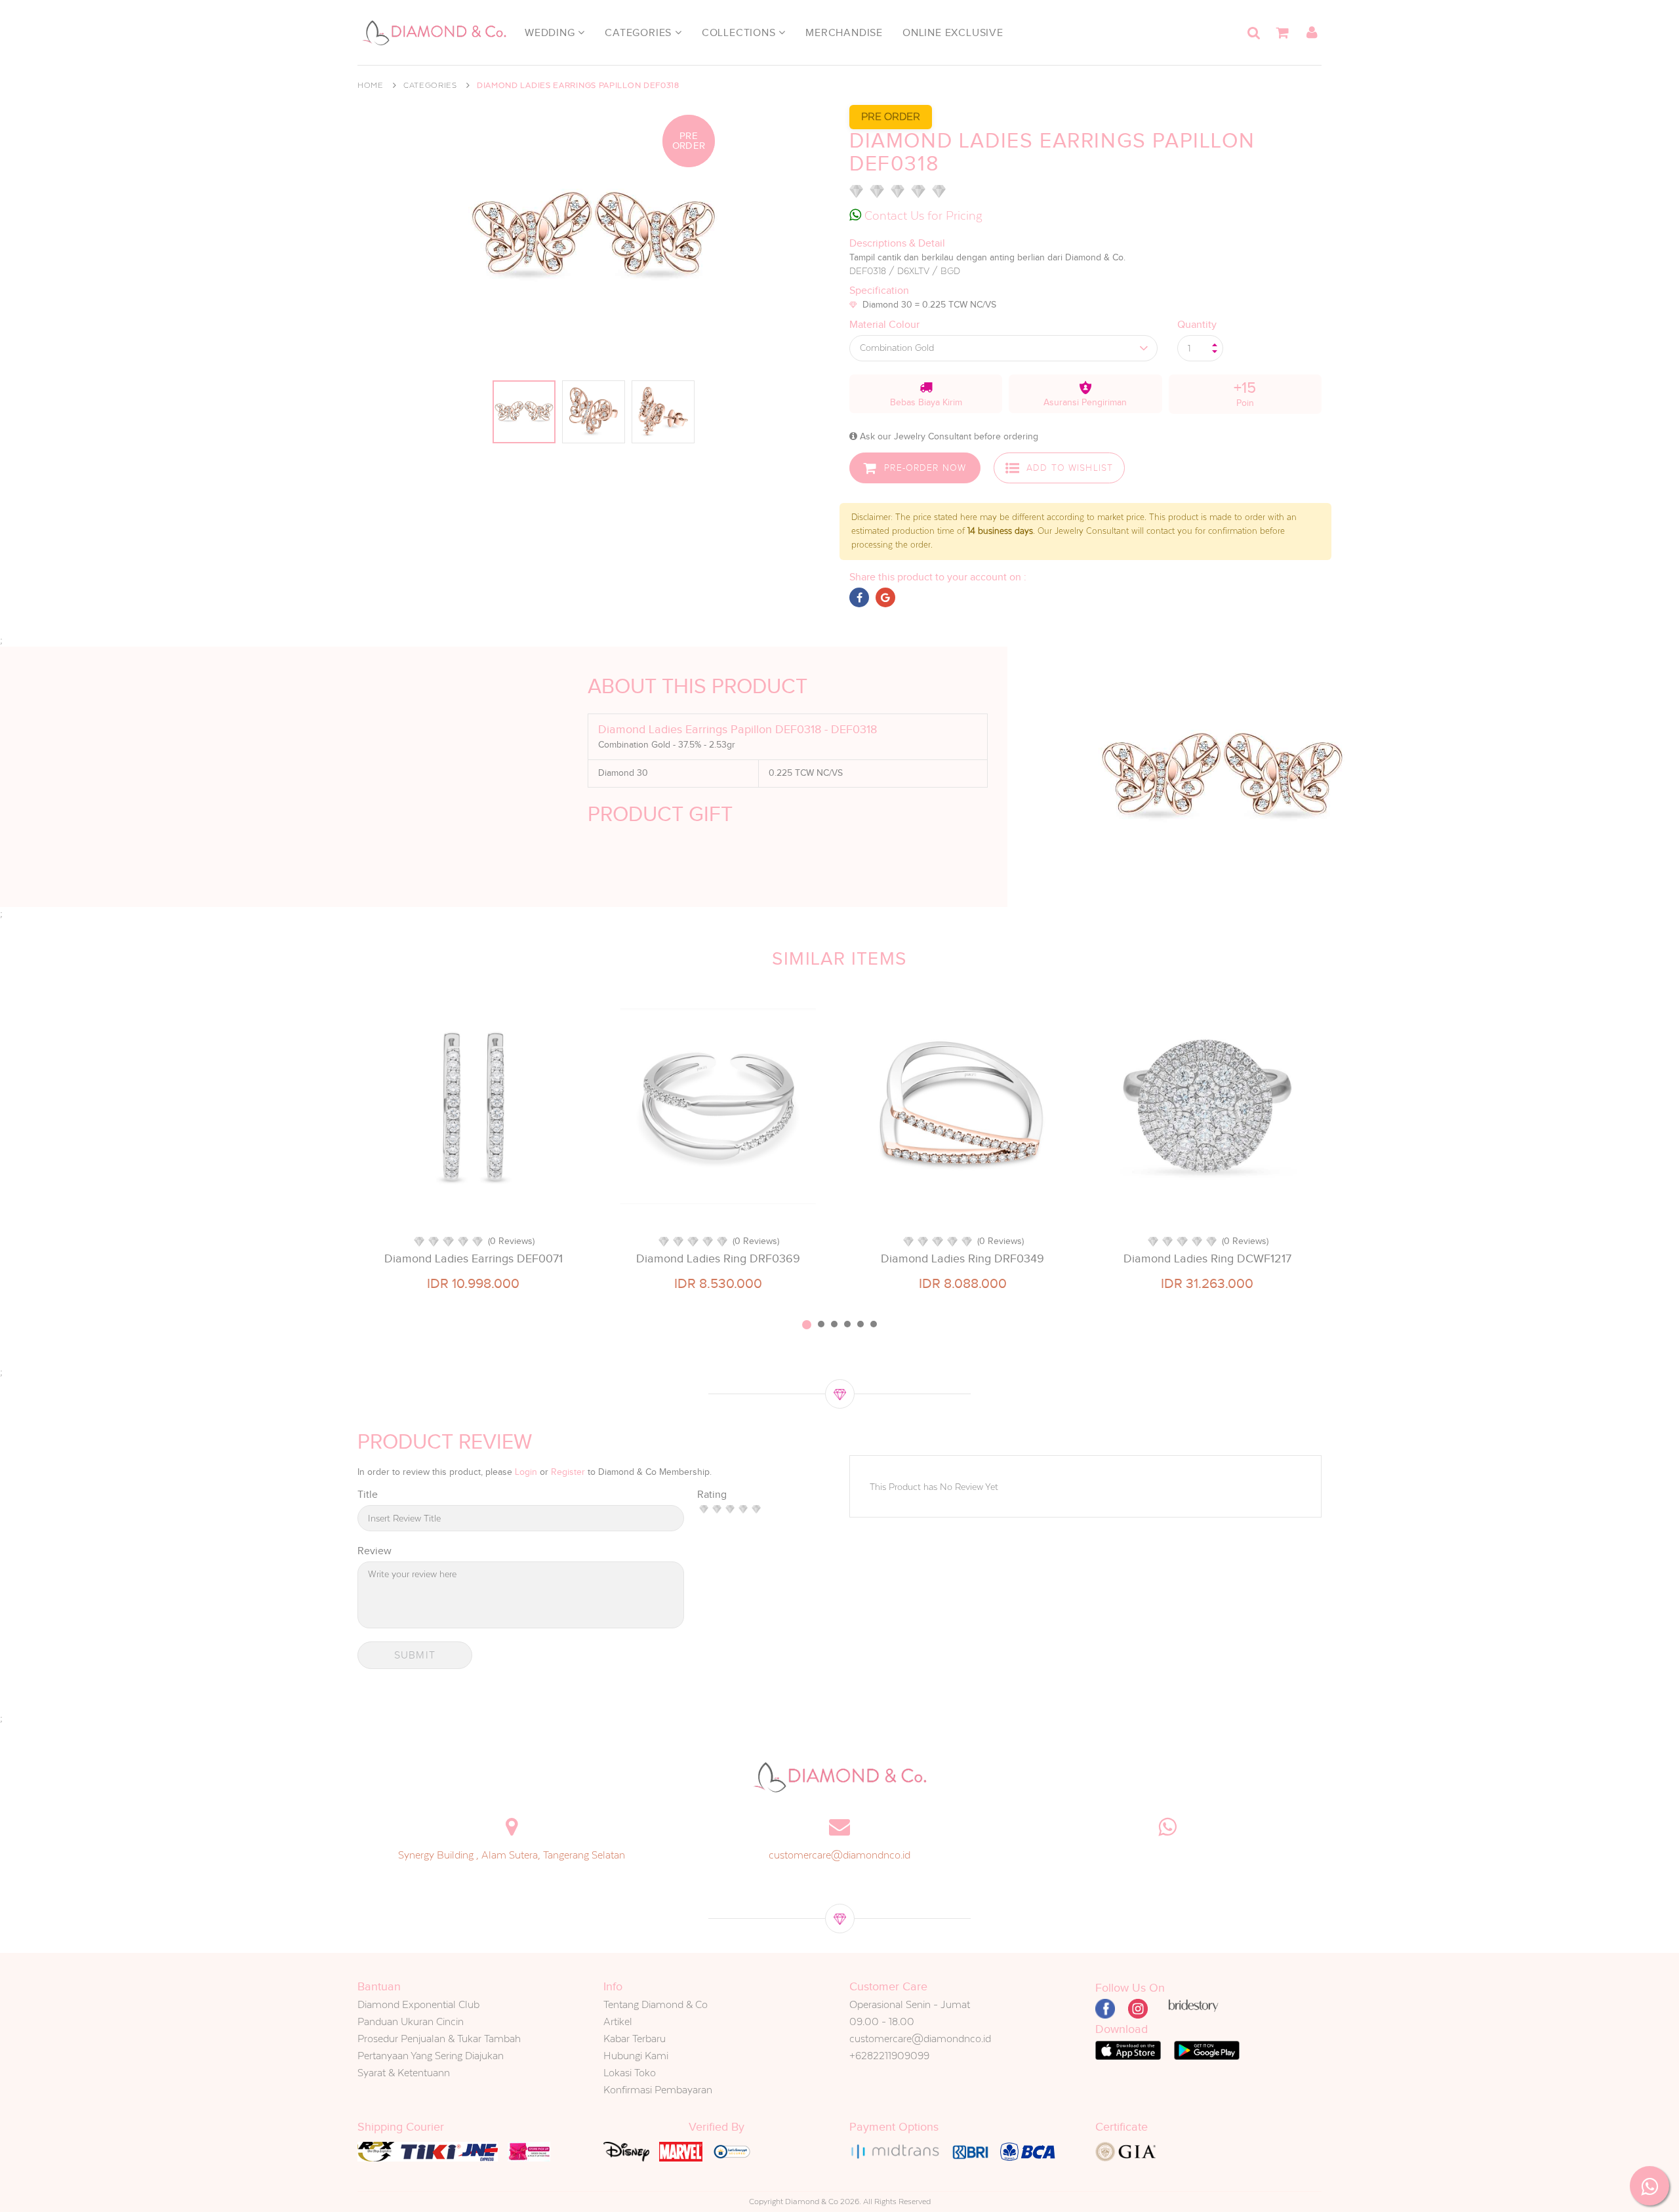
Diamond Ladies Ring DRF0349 (962, 1258)
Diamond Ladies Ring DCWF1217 (1207, 1258)
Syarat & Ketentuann (404, 2073)
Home (371, 85)
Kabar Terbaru (635, 2039)
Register (568, 1472)
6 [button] (874, 1324)
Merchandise (844, 33)
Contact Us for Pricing (922, 215)
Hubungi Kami (636, 2056)
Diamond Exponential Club (418, 2004)
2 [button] (821, 1324)
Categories (640, 33)
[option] (473, 1144)
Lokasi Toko (630, 2073)
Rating (712, 1495)
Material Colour (884, 325)
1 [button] (807, 1325)
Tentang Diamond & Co (656, 2004)
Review (374, 1551)
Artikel (618, 2021)
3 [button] (834, 1324)
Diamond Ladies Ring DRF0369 (718, 1258)
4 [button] (847, 1324)
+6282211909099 (889, 2056)
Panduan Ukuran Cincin (411, 2021)
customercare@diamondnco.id (839, 1855)
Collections (740, 33)
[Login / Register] (1312, 33)
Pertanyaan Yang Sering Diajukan (431, 2056)
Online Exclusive (953, 33)
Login (526, 1472)
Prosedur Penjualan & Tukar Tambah (439, 2039)
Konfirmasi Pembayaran (658, 2090)
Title (368, 1495)
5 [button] (860, 1324)
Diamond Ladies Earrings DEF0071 (474, 1258)
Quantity (1197, 325)
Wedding (551, 33)
